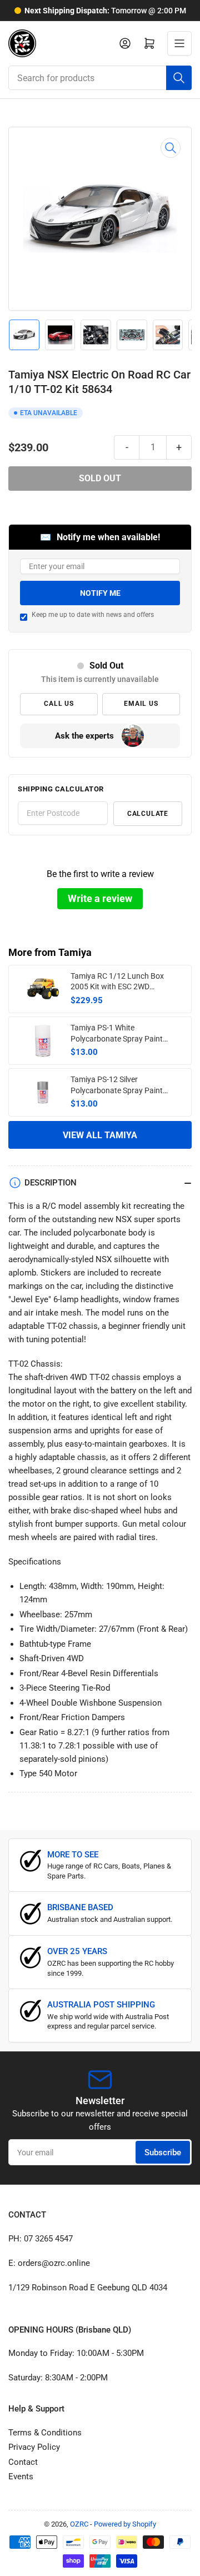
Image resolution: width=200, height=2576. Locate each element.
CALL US (59, 704)
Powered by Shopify (125, 2524)
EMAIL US (141, 704)
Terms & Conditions (45, 2433)
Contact (23, 2462)
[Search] (179, 78)
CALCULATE (148, 814)
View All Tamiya (100, 1135)
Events (21, 2477)
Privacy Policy (34, 2447)
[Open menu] (179, 43)
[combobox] (100, 78)
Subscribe (163, 2153)
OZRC (79, 2524)
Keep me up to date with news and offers (93, 615)
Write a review (100, 898)
